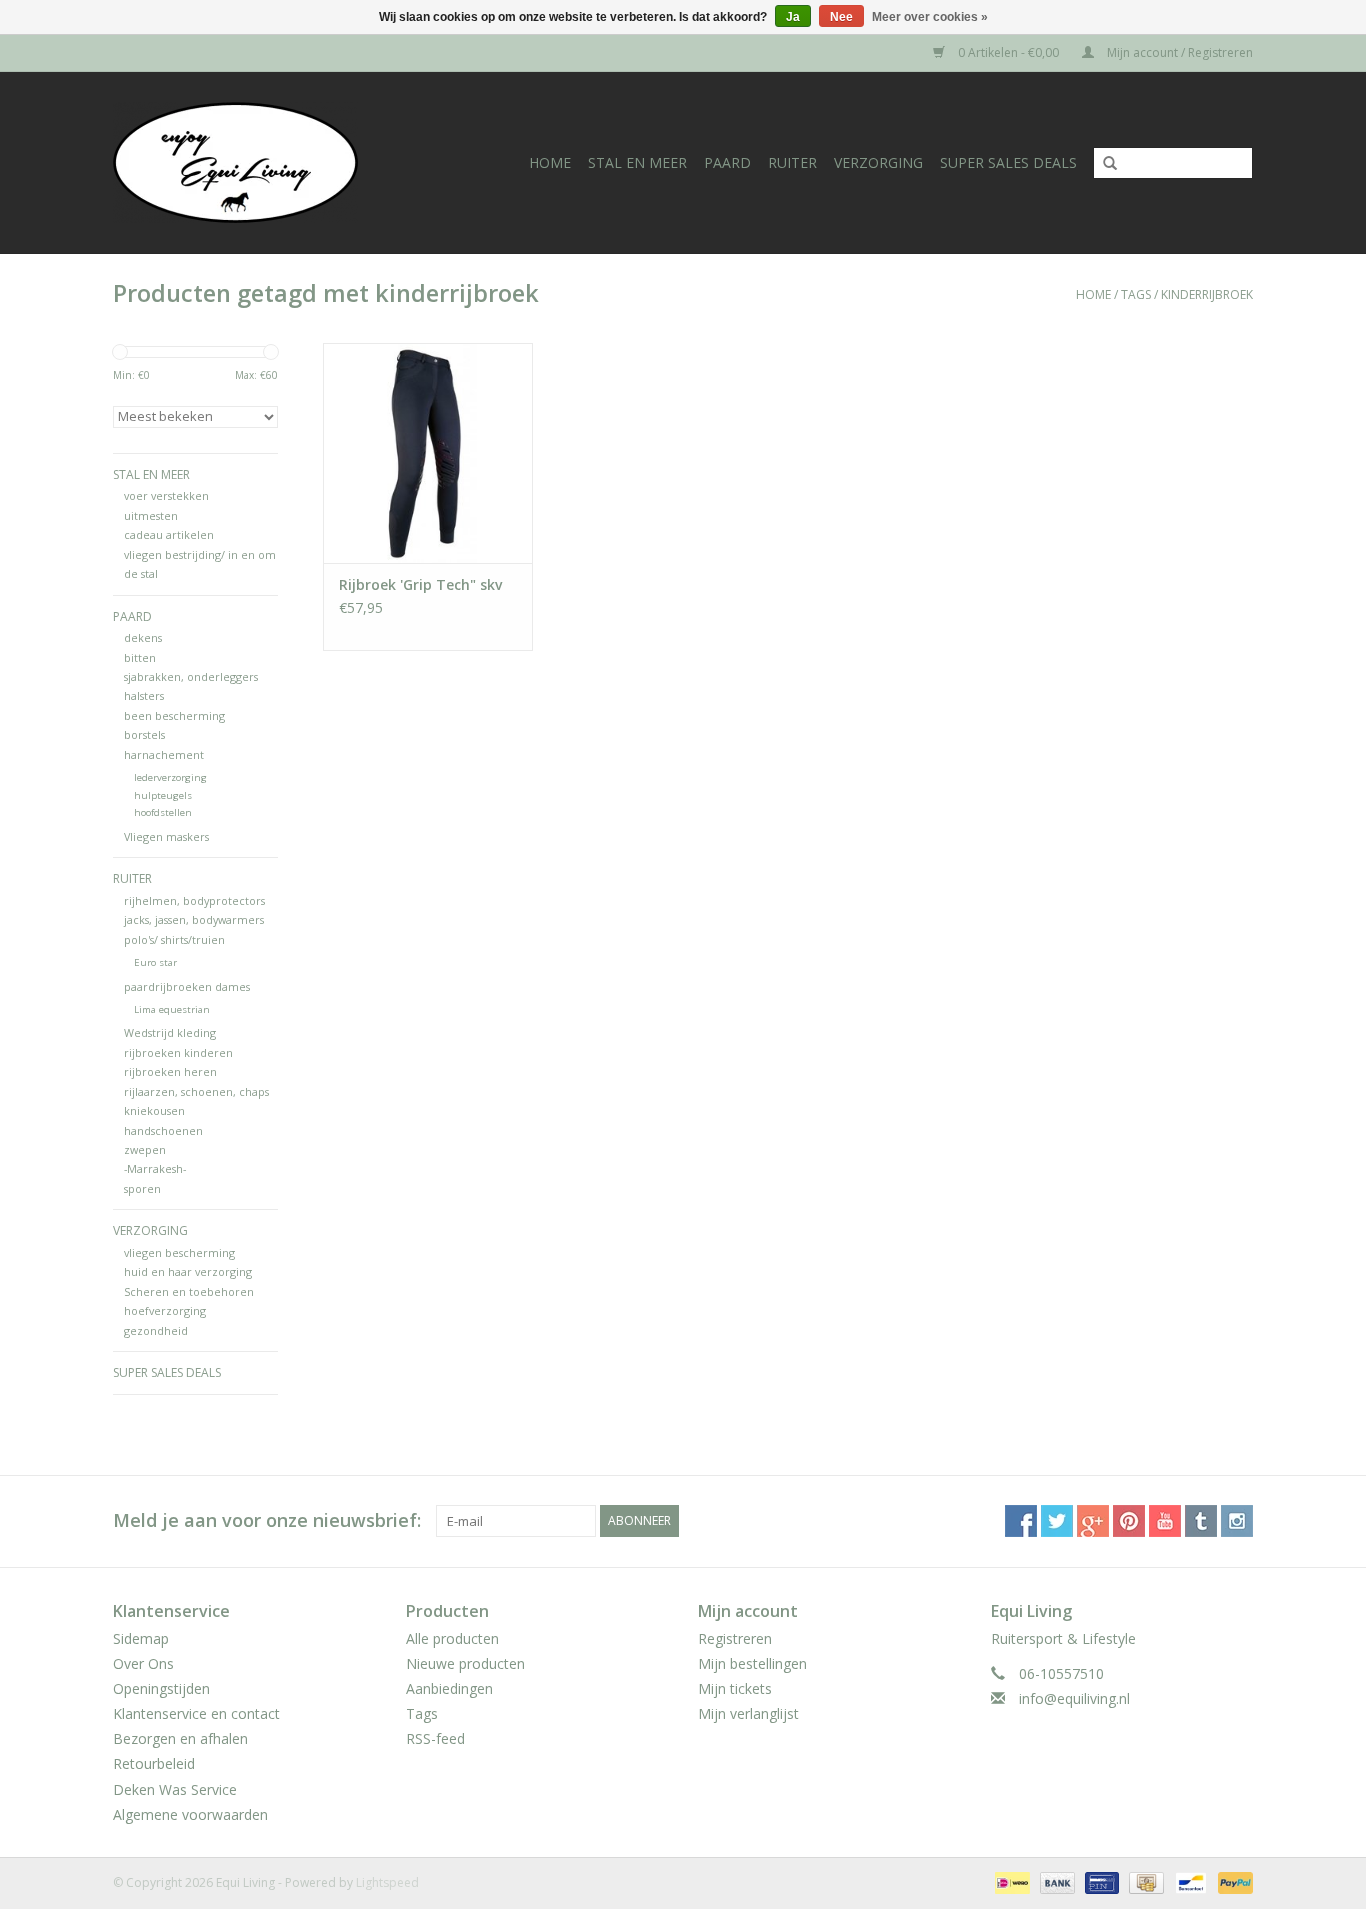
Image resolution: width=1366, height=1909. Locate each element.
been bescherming (174, 715)
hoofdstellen (163, 812)
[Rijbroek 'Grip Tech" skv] (428, 453)
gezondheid (156, 1330)
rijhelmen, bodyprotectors (194, 900)
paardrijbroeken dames (187, 986)
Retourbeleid (154, 1763)
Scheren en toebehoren (189, 1291)
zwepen (145, 1149)
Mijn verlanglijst (748, 1713)
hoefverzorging (165, 1310)
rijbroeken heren (170, 1071)
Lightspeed (387, 1882)
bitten (140, 657)
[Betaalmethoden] (1010, 1881)
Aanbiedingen (449, 1688)
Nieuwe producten (465, 1663)
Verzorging (878, 162)
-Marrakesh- (155, 1168)
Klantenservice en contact (196, 1713)
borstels (144, 734)
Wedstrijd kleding (170, 1032)
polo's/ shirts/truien (174, 939)
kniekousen (154, 1110)
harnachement (164, 754)
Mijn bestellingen (752, 1663)
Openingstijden (161, 1688)
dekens (143, 637)
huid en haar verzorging (188, 1271)
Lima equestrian (172, 1009)
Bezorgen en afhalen (180, 1738)
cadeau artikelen (169, 534)
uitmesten (151, 515)
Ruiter (792, 162)
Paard (727, 162)
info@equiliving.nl (1074, 1698)
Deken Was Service (175, 1789)
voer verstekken (166, 495)
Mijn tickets (735, 1688)
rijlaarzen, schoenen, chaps (196, 1091)
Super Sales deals (1008, 162)
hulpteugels (163, 795)
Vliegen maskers (166, 836)
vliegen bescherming (179, 1252)
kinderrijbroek (1207, 294)
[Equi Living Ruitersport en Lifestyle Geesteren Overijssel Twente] (256, 162)
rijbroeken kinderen (178, 1052)
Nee (841, 17)
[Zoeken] (1103, 164)
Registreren (735, 1638)
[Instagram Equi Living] (1237, 1521)
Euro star (155, 962)
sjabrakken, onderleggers (191, 676)
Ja (793, 17)
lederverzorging (170, 777)
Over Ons (143, 1663)
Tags (1136, 294)
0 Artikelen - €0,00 (1008, 52)
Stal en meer (637, 162)
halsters (144, 695)
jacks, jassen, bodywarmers (194, 919)
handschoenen (163, 1130)
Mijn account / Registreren (1178, 52)
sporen (142, 1188)
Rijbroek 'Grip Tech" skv (420, 584)
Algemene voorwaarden (190, 1814)
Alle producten (452, 1638)
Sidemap (141, 1638)
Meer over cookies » (930, 17)
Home (550, 162)
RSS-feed (435, 1738)
